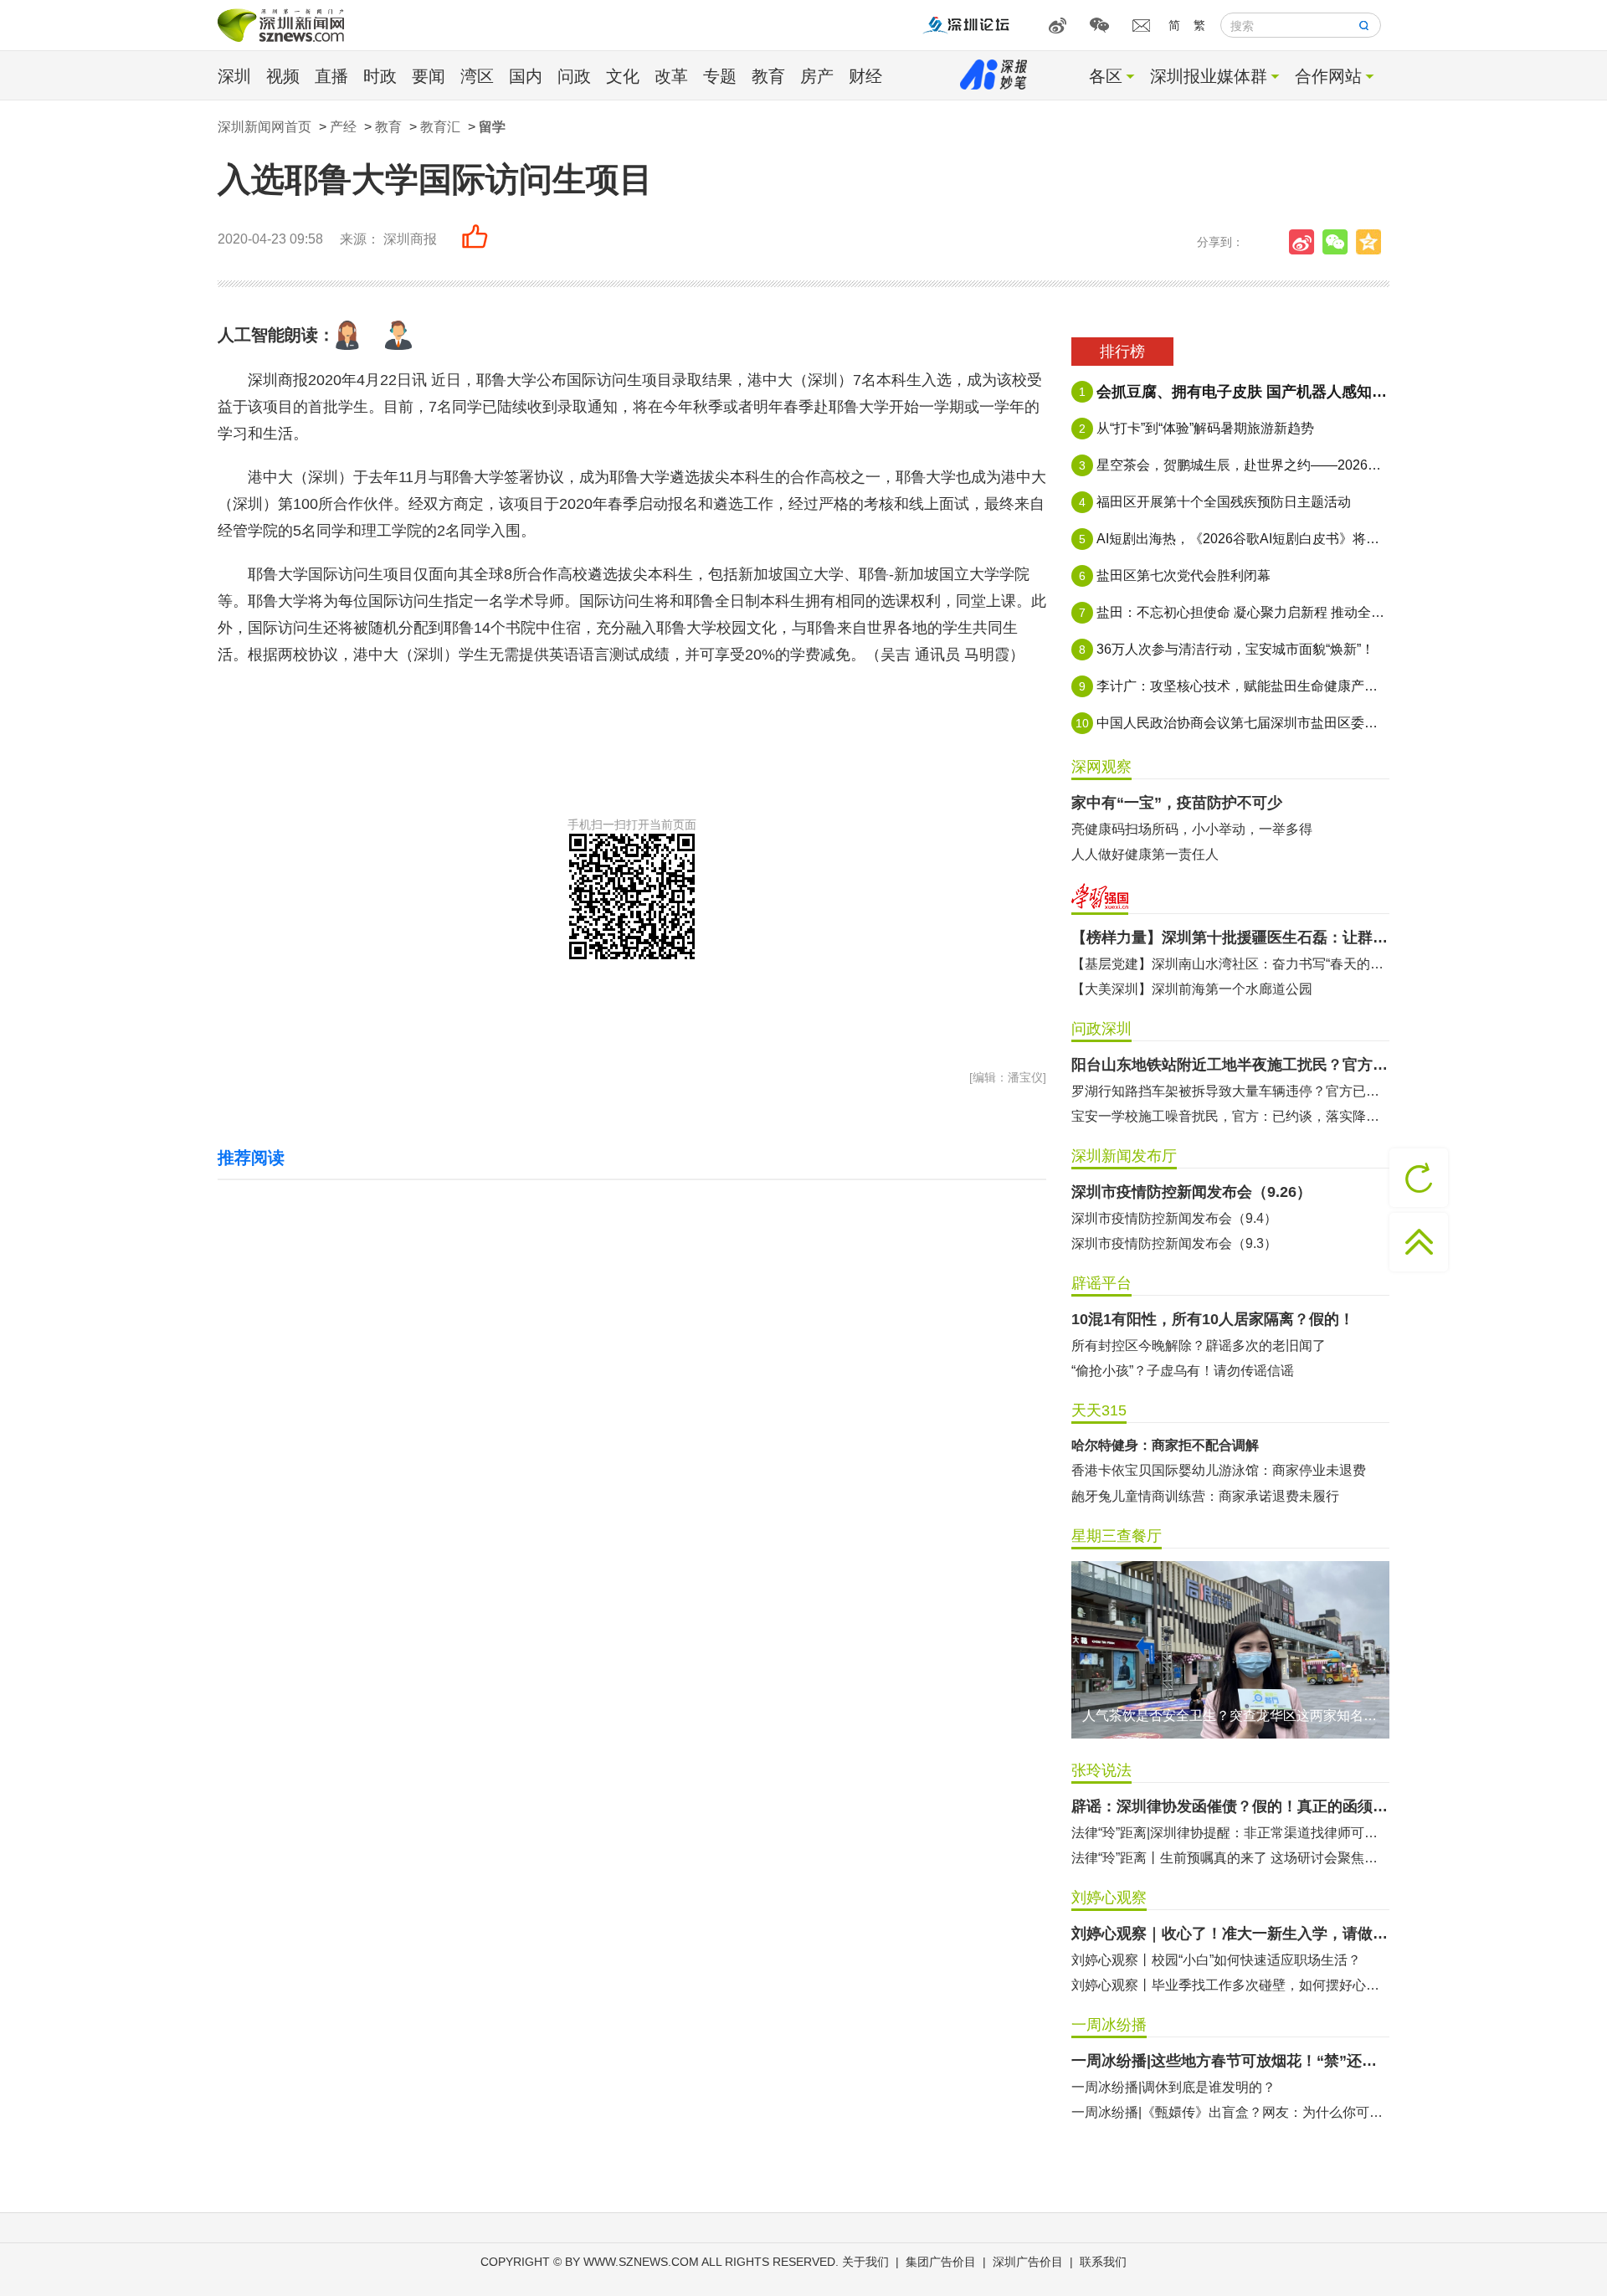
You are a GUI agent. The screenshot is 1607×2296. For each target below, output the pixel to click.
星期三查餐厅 (1117, 1536)
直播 (331, 76)
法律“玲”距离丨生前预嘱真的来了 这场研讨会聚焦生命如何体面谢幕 (1230, 1858)
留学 (492, 127)
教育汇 (440, 127)
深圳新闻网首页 (264, 127)
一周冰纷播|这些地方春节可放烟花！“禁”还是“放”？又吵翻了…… (1230, 2061)
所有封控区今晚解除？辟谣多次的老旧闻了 (1199, 1346)
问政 (574, 76)
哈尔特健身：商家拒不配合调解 (1165, 1445)
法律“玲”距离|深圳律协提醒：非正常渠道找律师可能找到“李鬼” (1230, 1833)
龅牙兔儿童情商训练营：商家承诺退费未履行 (1205, 1496)
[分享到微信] (1339, 242)
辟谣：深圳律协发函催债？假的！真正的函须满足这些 (1230, 1806)
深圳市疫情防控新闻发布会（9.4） (1174, 1218)
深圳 (234, 76)
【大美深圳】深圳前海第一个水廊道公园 (1192, 989)
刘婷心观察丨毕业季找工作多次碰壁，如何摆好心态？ (1230, 1985)
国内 (526, 76)
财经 (865, 76)
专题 (720, 76)
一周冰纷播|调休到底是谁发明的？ (1173, 2087)
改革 (671, 76)
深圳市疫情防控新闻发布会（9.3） (1174, 1243)
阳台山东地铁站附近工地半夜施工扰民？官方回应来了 (1230, 1065)
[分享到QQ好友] (1373, 242)
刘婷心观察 (1109, 1898)
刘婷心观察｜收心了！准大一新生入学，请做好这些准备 (1230, 1934)
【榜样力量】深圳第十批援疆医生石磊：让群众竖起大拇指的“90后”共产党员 (1230, 937)
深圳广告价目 (1028, 2262)
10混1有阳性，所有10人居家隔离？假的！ (1213, 1319)
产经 (343, 127)
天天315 (1099, 1410)
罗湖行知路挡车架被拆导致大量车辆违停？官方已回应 (1230, 1091)
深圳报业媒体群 (1209, 76)
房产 (817, 76)
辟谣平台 (1101, 1283)
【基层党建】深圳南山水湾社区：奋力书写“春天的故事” (1230, 964)
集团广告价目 (941, 2262)
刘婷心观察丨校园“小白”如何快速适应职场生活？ (1216, 1960)
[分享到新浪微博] (1306, 242)
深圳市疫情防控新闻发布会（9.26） (1191, 1192)
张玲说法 (1101, 1770)
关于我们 (865, 2262)
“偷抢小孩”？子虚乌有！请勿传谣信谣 (1183, 1371)
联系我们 (1103, 2262)
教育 (768, 76)
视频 (283, 76)
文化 (623, 76)
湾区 (477, 76)
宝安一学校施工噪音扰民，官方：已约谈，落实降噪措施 (1230, 1116)
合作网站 (1328, 76)
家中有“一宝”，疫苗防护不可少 (1177, 803)
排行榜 (1122, 352)
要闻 (429, 76)
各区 (1106, 76)
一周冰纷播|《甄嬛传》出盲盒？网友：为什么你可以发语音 (1230, 2112)
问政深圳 (1101, 1029)
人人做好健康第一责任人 (1145, 854)
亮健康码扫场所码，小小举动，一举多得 (1192, 829)
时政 (380, 76)
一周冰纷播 (1109, 2025)
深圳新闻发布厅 (1124, 1156)
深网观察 (1101, 767)
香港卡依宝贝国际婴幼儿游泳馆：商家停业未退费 (1219, 1470)
